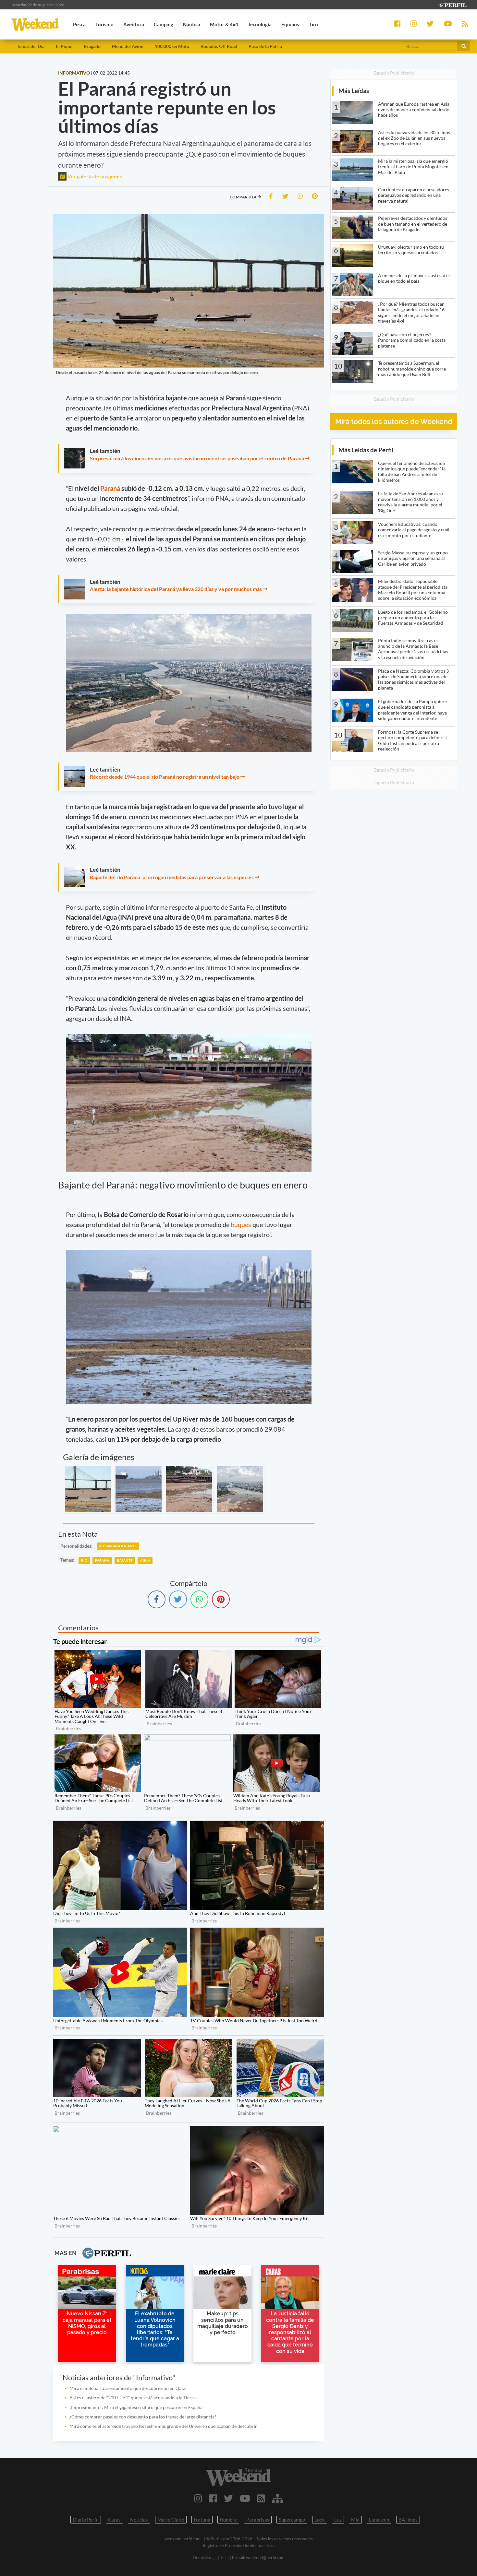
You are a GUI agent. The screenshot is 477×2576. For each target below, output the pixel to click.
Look (320, 2520)
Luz (338, 2520)
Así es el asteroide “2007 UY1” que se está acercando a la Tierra (133, 2398)
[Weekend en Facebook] (213, 2498)
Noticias (139, 2520)
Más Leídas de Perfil (366, 450)
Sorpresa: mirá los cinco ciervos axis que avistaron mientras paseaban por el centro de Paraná (197, 458)
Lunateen (379, 2520)
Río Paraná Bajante (118, 1546)
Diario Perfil (86, 2520)
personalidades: (76, 1546)
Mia (355, 2520)
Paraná (111, 488)
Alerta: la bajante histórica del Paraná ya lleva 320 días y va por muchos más (176, 589)
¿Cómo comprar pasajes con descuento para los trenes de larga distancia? (143, 2417)
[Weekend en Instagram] (198, 2498)
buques (242, 1224)
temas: (67, 1560)
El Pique (64, 46)
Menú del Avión (128, 46)
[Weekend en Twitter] (228, 2498)
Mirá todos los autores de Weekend (394, 422)
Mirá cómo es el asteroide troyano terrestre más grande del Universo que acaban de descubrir (163, 2426)
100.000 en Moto (172, 46)
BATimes (408, 2520)
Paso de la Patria (265, 46)
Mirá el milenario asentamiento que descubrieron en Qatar (128, 2388)
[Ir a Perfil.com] (452, 4)
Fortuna (202, 2520)
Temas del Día (31, 46)
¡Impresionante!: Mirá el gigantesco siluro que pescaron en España (136, 2407)
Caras (114, 2520)
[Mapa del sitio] (278, 2498)
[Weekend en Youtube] (245, 2498)
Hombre (228, 2520)
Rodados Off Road (219, 46)
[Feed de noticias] (261, 2498)
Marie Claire (171, 2520)
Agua (145, 1560)
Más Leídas (354, 91)
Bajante (125, 1560)
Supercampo (292, 2520)
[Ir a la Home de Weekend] (239, 2477)
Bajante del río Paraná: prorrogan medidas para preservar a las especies (172, 877)
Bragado (92, 46)
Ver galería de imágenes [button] (94, 176)
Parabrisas (258, 2520)
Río (84, 1560)
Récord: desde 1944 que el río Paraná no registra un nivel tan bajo (165, 777)
